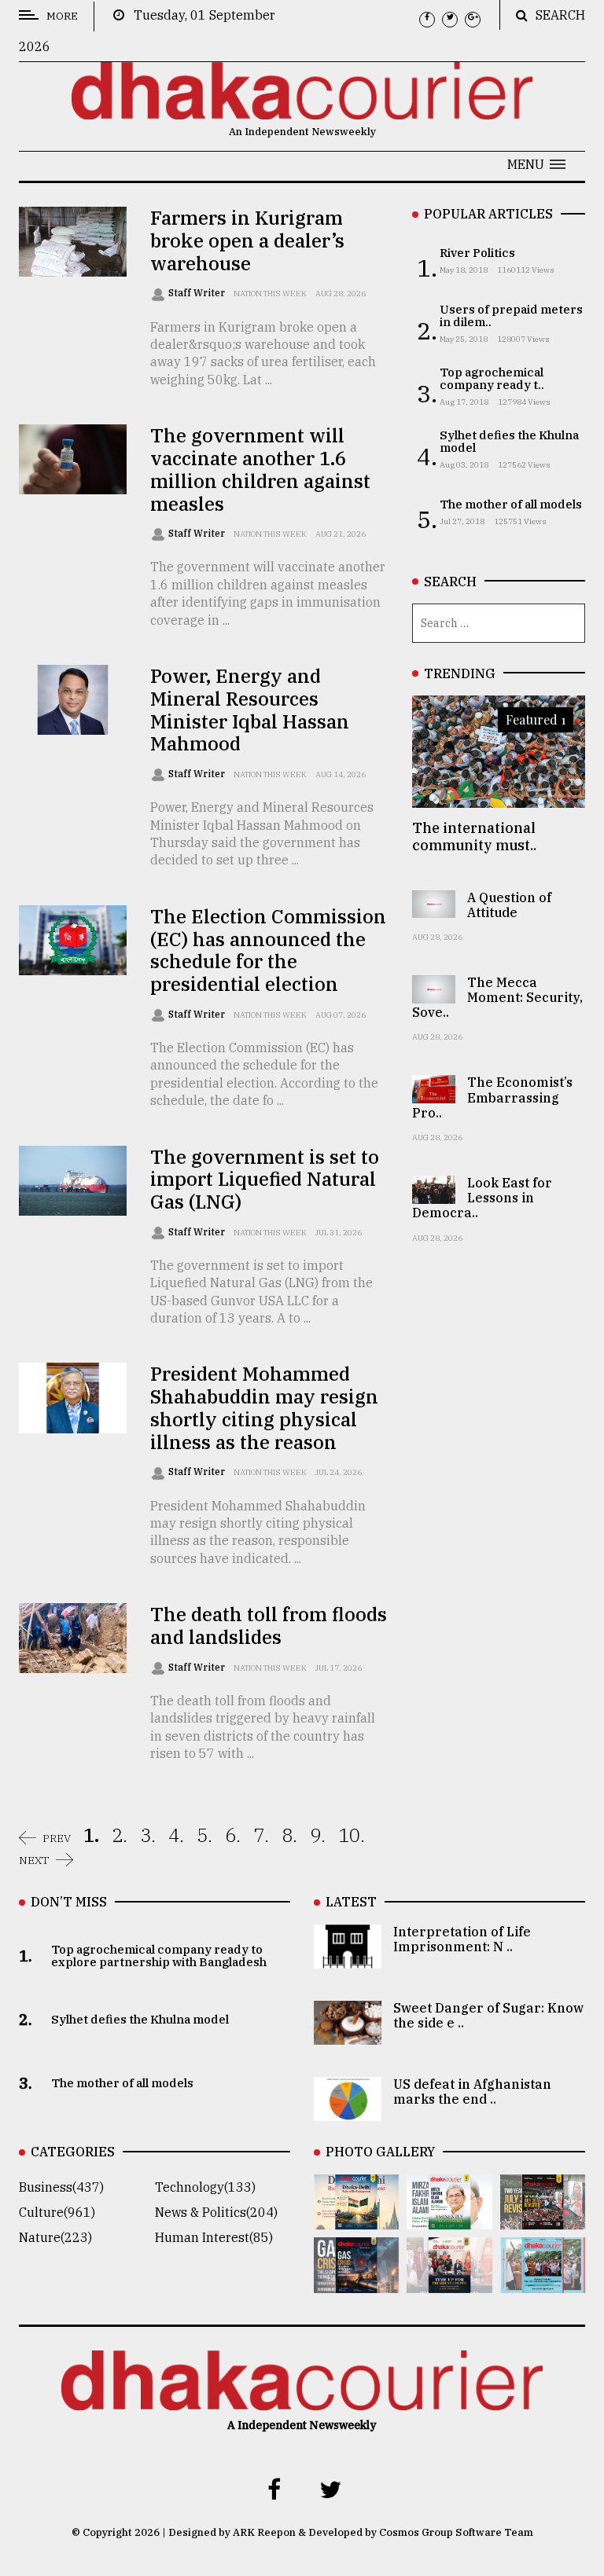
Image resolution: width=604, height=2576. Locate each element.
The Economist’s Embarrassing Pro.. (492, 1097)
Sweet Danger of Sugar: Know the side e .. (488, 2015)
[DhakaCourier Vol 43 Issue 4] (449, 2218)
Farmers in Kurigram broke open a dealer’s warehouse (247, 240)
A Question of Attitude (509, 905)
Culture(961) (57, 2212)
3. (148, 1835)
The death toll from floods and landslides (269, 1626)
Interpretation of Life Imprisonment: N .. (462, 1939)
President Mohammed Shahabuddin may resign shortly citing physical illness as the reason (264, 1407)
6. (233, 1835)
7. (261, 1835)
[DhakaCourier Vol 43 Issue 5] (356, 2218)
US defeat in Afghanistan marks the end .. (472, 2092)
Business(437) (61, 2187)
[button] (536, 164)
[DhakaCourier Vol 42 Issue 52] (543, 2282)
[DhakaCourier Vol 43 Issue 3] (543, 2218)
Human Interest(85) (214, 2237)
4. (176, 1835)
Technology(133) (205, 2187)
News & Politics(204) (216, 2212)
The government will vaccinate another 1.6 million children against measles (260, 469)
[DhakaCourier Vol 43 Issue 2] (356, 2282)
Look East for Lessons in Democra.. (482, 1198)
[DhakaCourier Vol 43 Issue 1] (449, 2282)
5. (204, 1835)
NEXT (34, 1860)
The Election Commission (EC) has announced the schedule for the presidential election (268, 950)
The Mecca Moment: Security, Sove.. (497, 997)
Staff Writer (198, 293)
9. (318, 1835)
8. (289, 1835)
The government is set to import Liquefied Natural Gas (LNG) (265, 1180)
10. (352, 1835)
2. (120, 1835)
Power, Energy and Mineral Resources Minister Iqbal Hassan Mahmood (250, 710)
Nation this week (270, 294)
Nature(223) (55, 2237)
